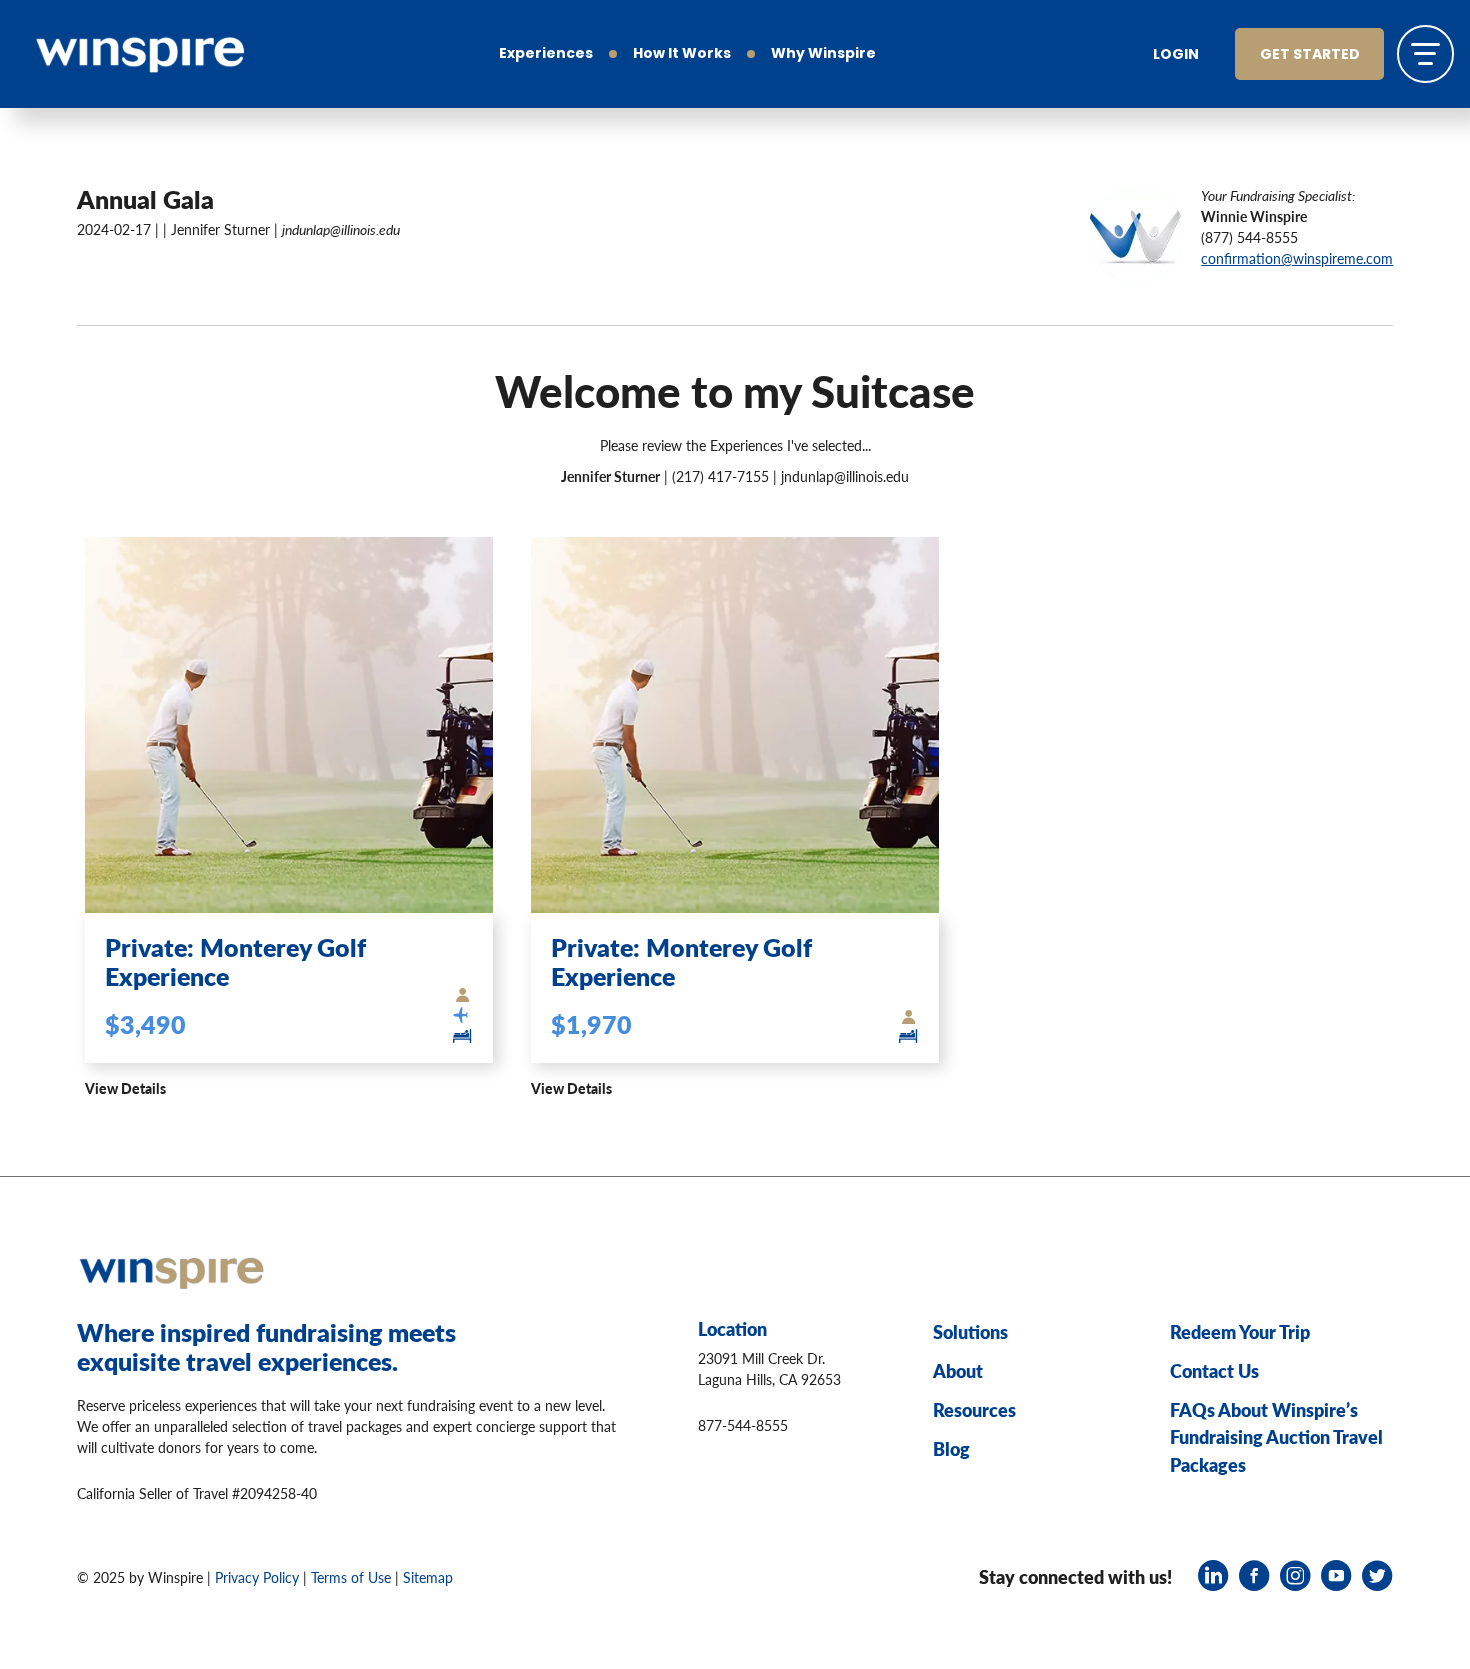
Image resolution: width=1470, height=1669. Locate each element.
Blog (951, 1448)
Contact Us (1214, 1370)
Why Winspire (823, 54)
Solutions (970, 1331)
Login (1176, 55)
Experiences (546, 54)
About (958, 1370)
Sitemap (428, 1577)
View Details (125, 1088)
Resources (974, 1409)
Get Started (1310, 55)
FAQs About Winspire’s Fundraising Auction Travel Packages (1276, 1437)
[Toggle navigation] (1425, 53)
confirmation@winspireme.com (1297, 258)
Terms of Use (351, 1577)
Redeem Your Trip (1240, 1331)
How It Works (682, 54)
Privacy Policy (257, 1577)
